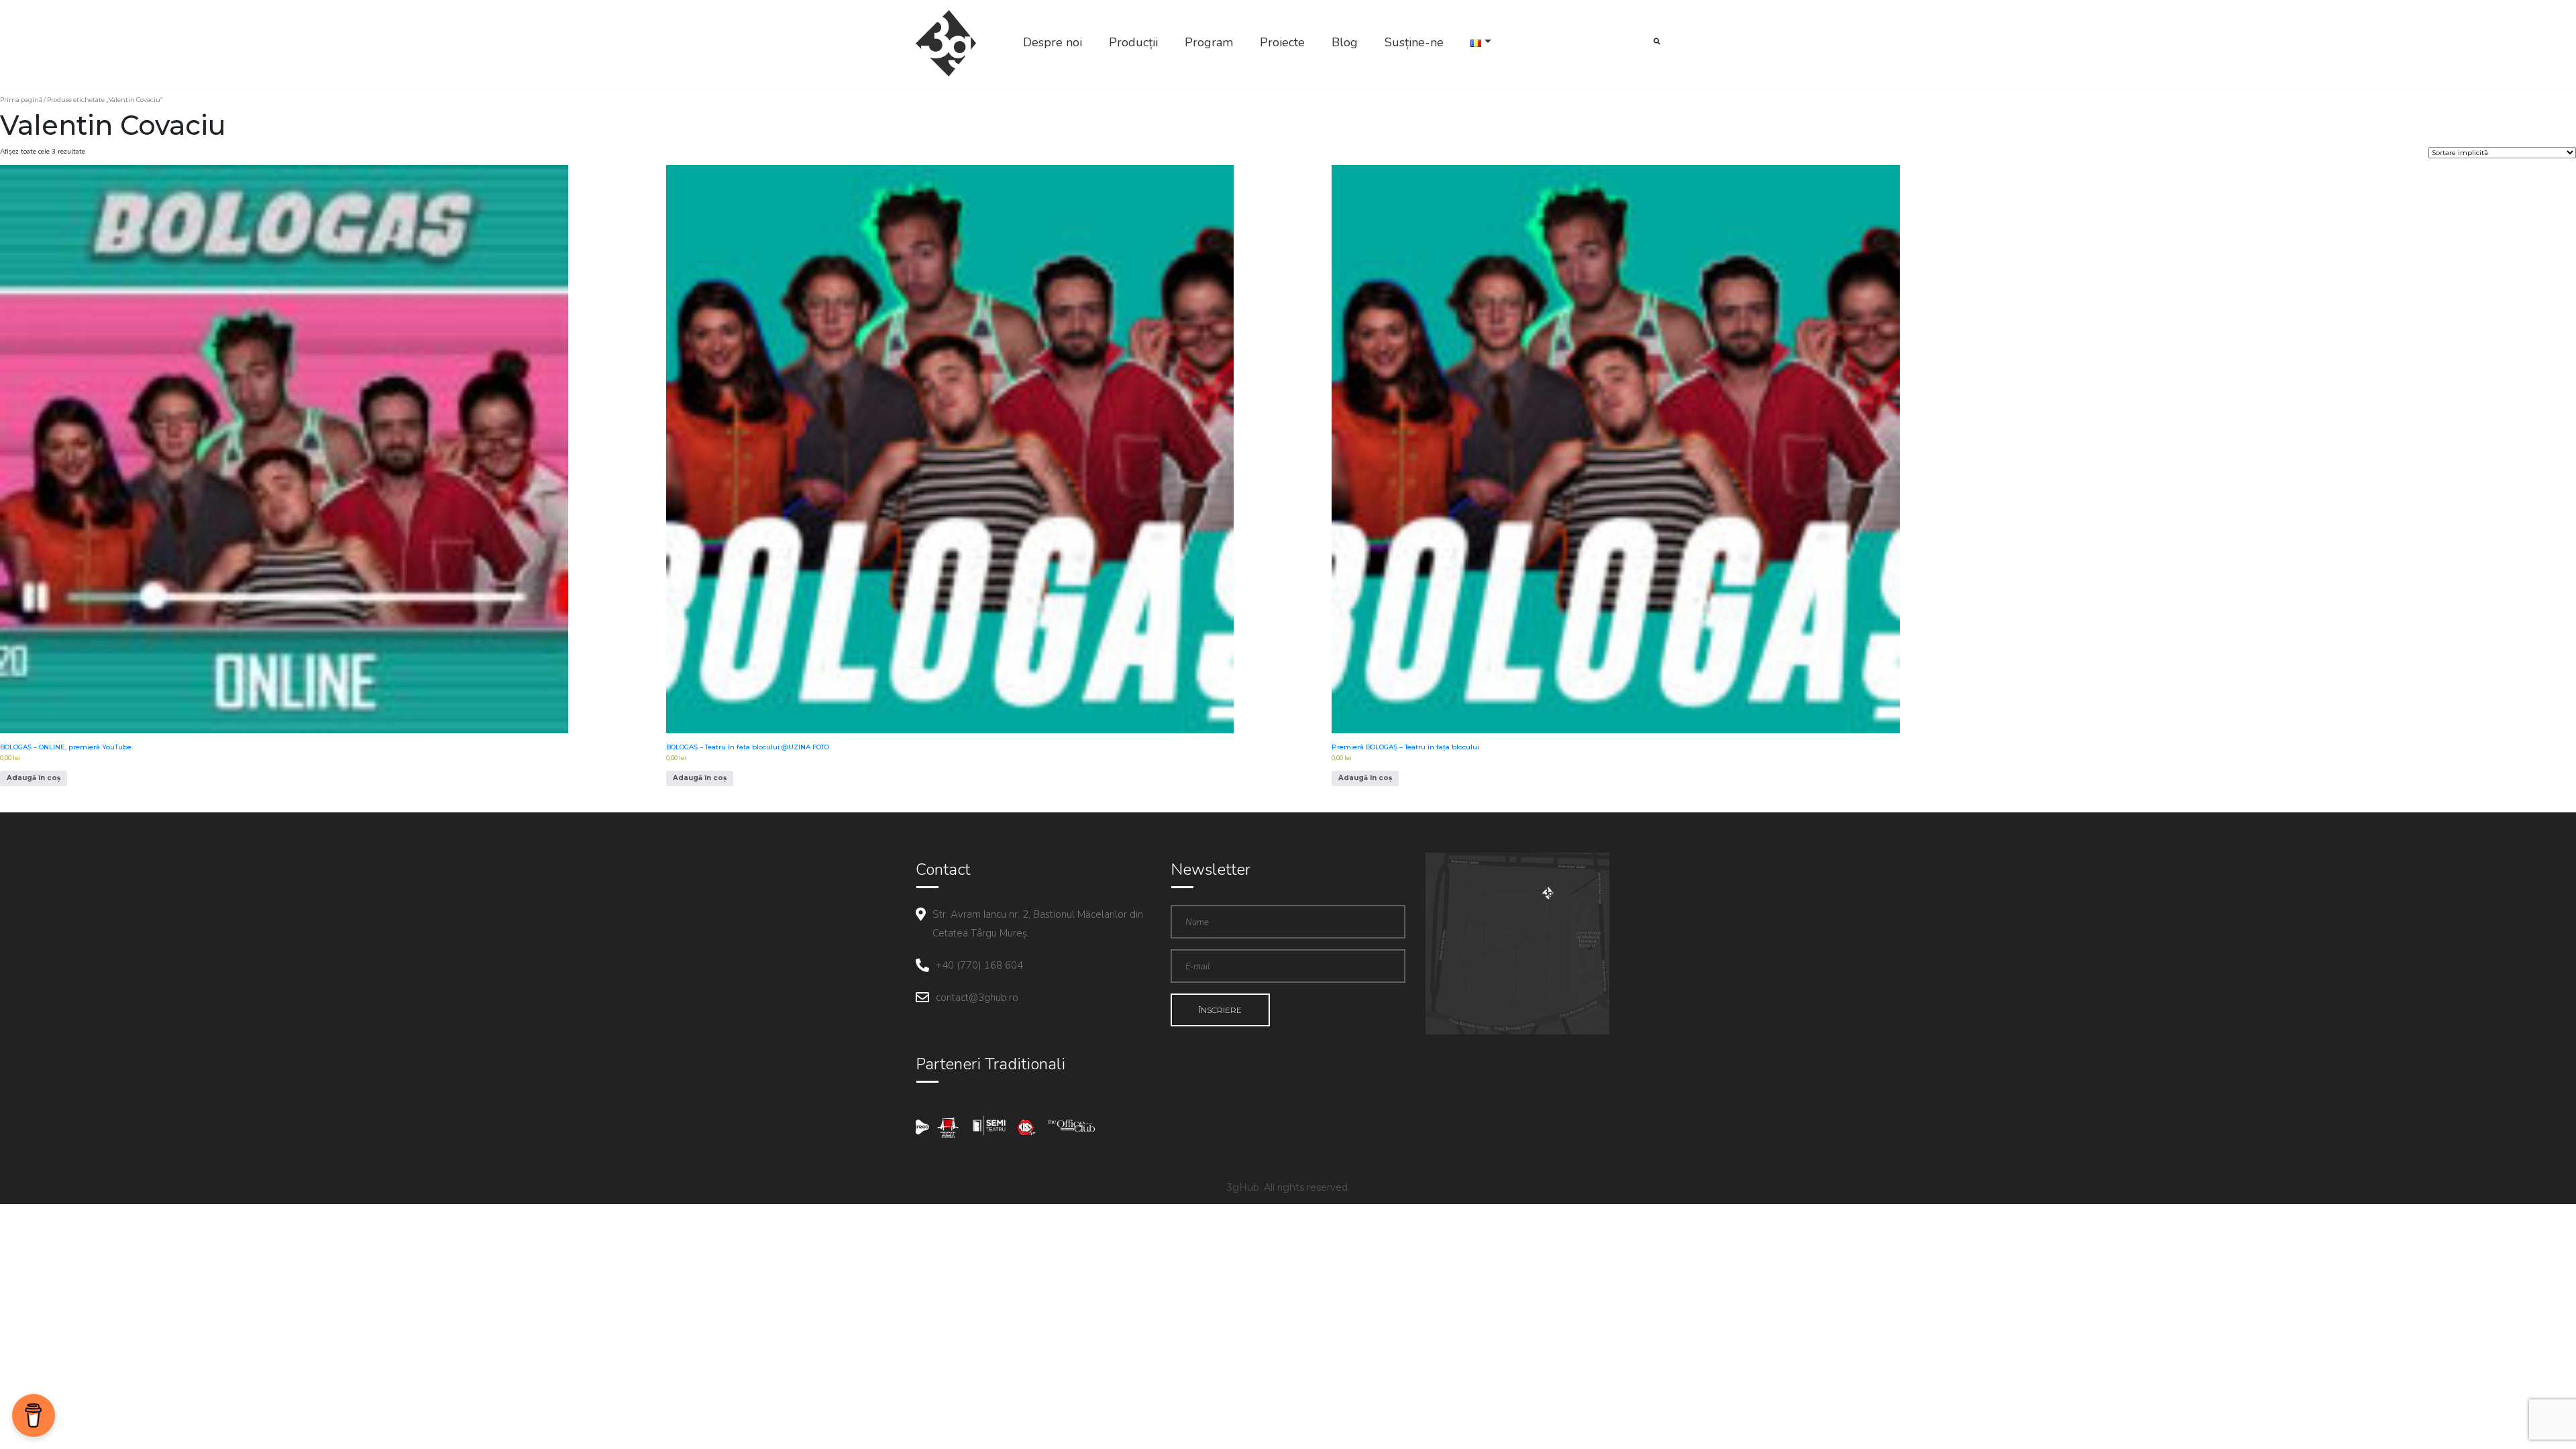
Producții (1133, 42)
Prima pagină (21, 100)
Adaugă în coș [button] (34, 778)
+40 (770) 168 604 (979, 965)
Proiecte (1282, 42)
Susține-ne (1414, 42)
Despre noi (1053, 42)
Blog (1345, 42)
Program (1209, 42)
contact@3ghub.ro (977, 998)
